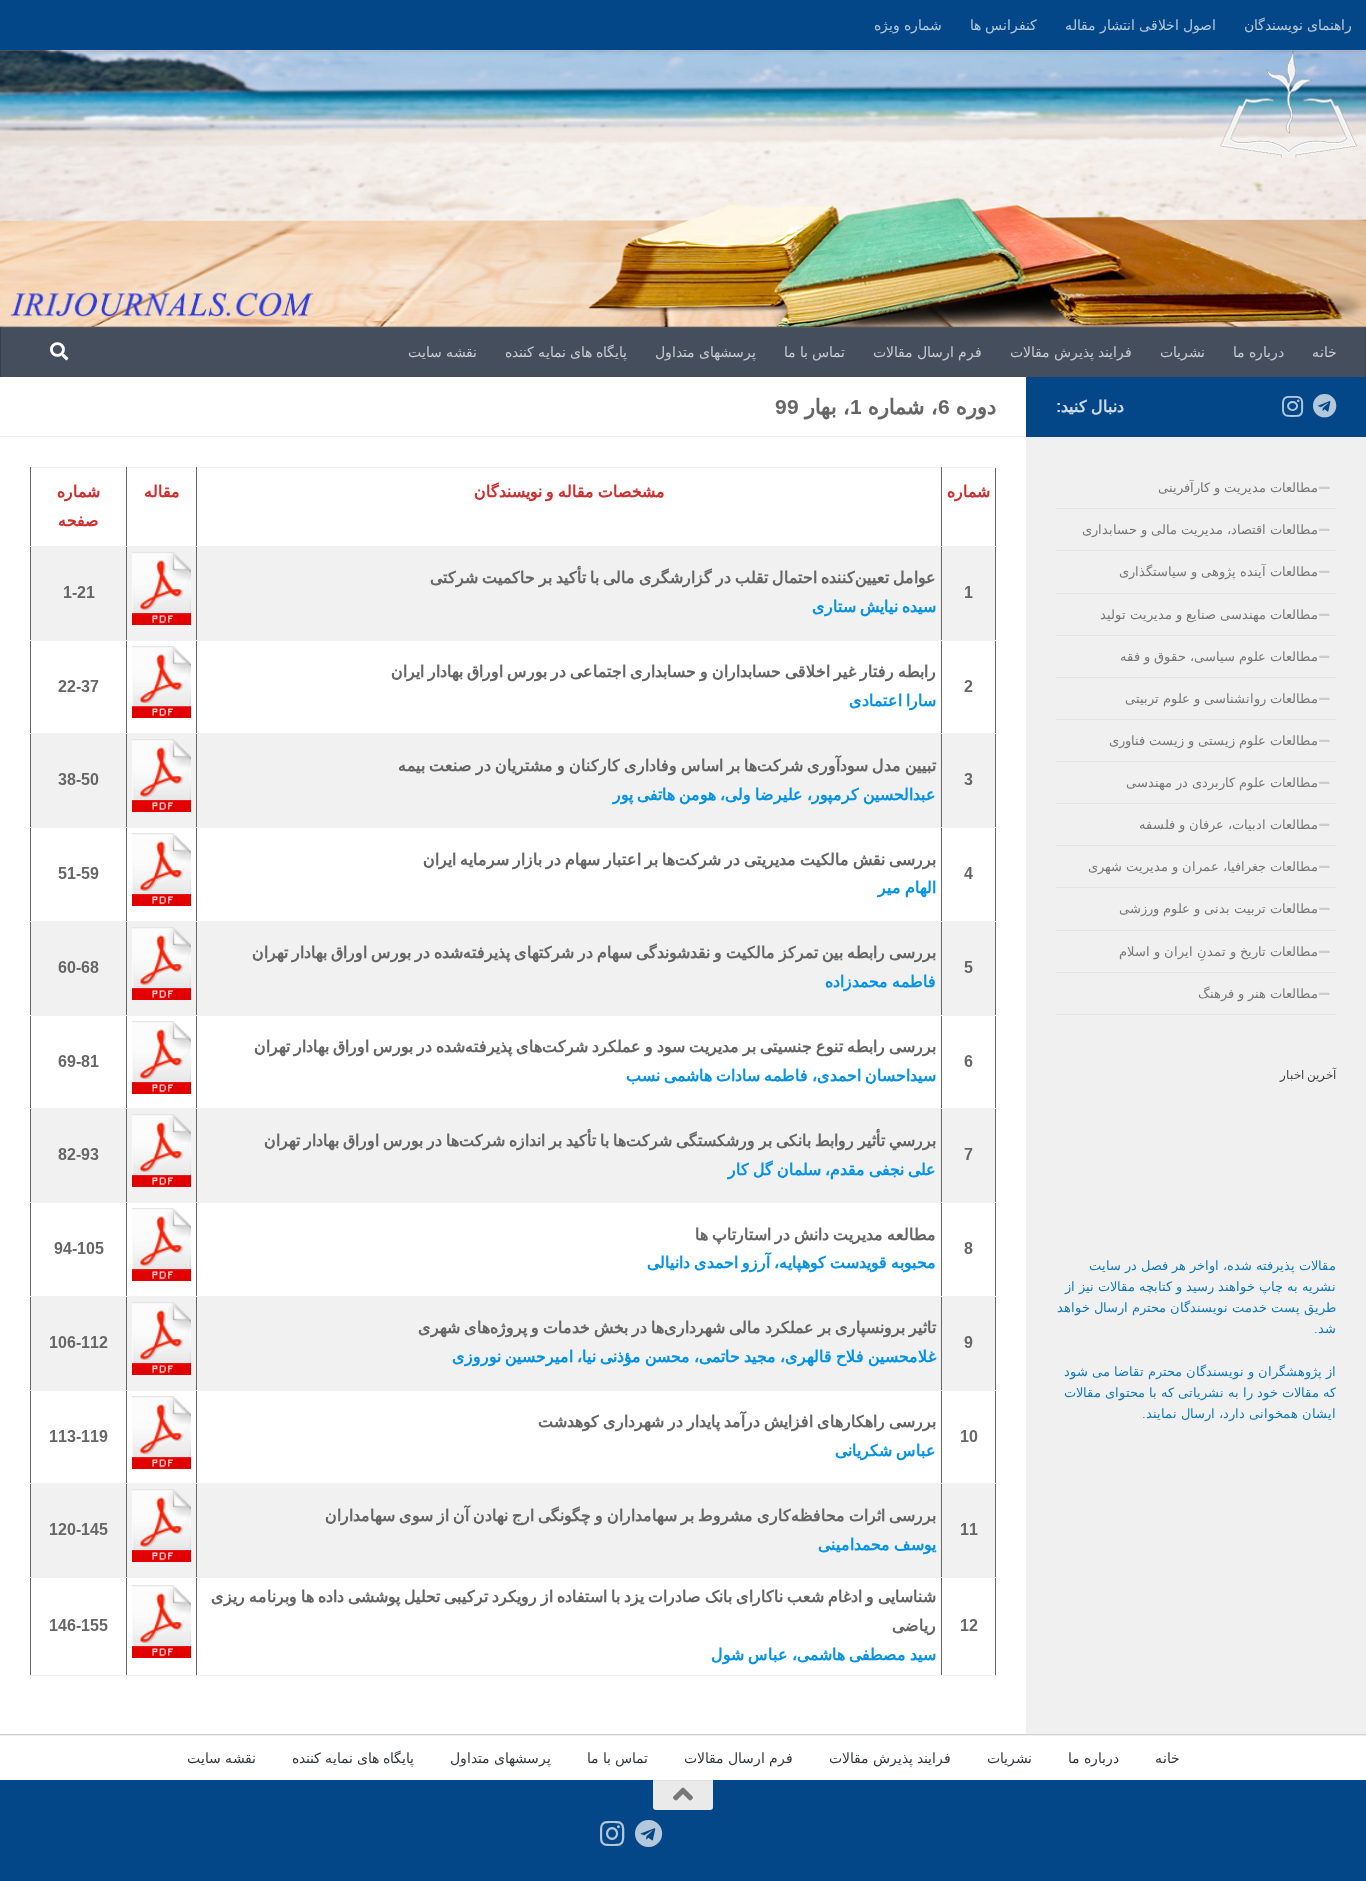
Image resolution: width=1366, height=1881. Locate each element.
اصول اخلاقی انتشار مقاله (1140, 25)
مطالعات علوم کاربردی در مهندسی (1222, 782)
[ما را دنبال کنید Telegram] (1324, 406)
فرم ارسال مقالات (927, 352)
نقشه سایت (442, 352)
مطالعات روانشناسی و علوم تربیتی (1221, 698)
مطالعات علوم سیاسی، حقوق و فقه (1219, 656)
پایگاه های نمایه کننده (566, 352)
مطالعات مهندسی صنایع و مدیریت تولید (1209, 614)
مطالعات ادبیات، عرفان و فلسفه (1228, 824)
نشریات (1182, 352)
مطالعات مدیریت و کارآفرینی (1238, 487)
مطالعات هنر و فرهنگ (1258, 993)
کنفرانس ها (1003, 25)
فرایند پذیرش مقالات (1071, 352)
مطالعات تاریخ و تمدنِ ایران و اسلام (1218, 951)
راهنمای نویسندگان (1298, 25)
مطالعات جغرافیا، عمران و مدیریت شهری (1203, 866)
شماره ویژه (908, 25)
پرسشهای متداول (705, 352)
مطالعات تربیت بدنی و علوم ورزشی (1218, 908)
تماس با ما (814, 352)
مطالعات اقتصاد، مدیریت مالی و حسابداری (1200, 529)
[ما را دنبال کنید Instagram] (1292, 406)
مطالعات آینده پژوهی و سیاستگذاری (1218, 571)
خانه (1324, 352)
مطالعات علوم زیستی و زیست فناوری (1213, 740)
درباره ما (1258, 352)
